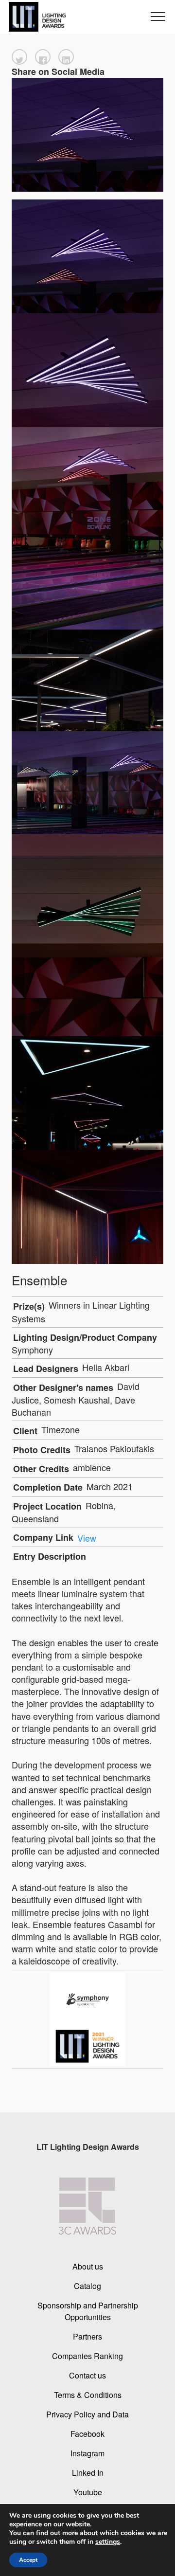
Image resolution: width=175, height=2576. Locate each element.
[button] (19, 57)
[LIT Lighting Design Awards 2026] (35, 17)
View (87, 1537)
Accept (28, 2560)
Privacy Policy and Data (87, 2414)
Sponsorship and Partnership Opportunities (88, 2311)
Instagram (87, 2453)
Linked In (88, 2473)
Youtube (88, 2492)
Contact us (87, 2375)
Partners (87, 2336)
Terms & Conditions (88, 2395)
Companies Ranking (87, 2356)
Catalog (87, 2286)
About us (88, 2266)
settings (108, 2542)
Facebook (87, 2434)
